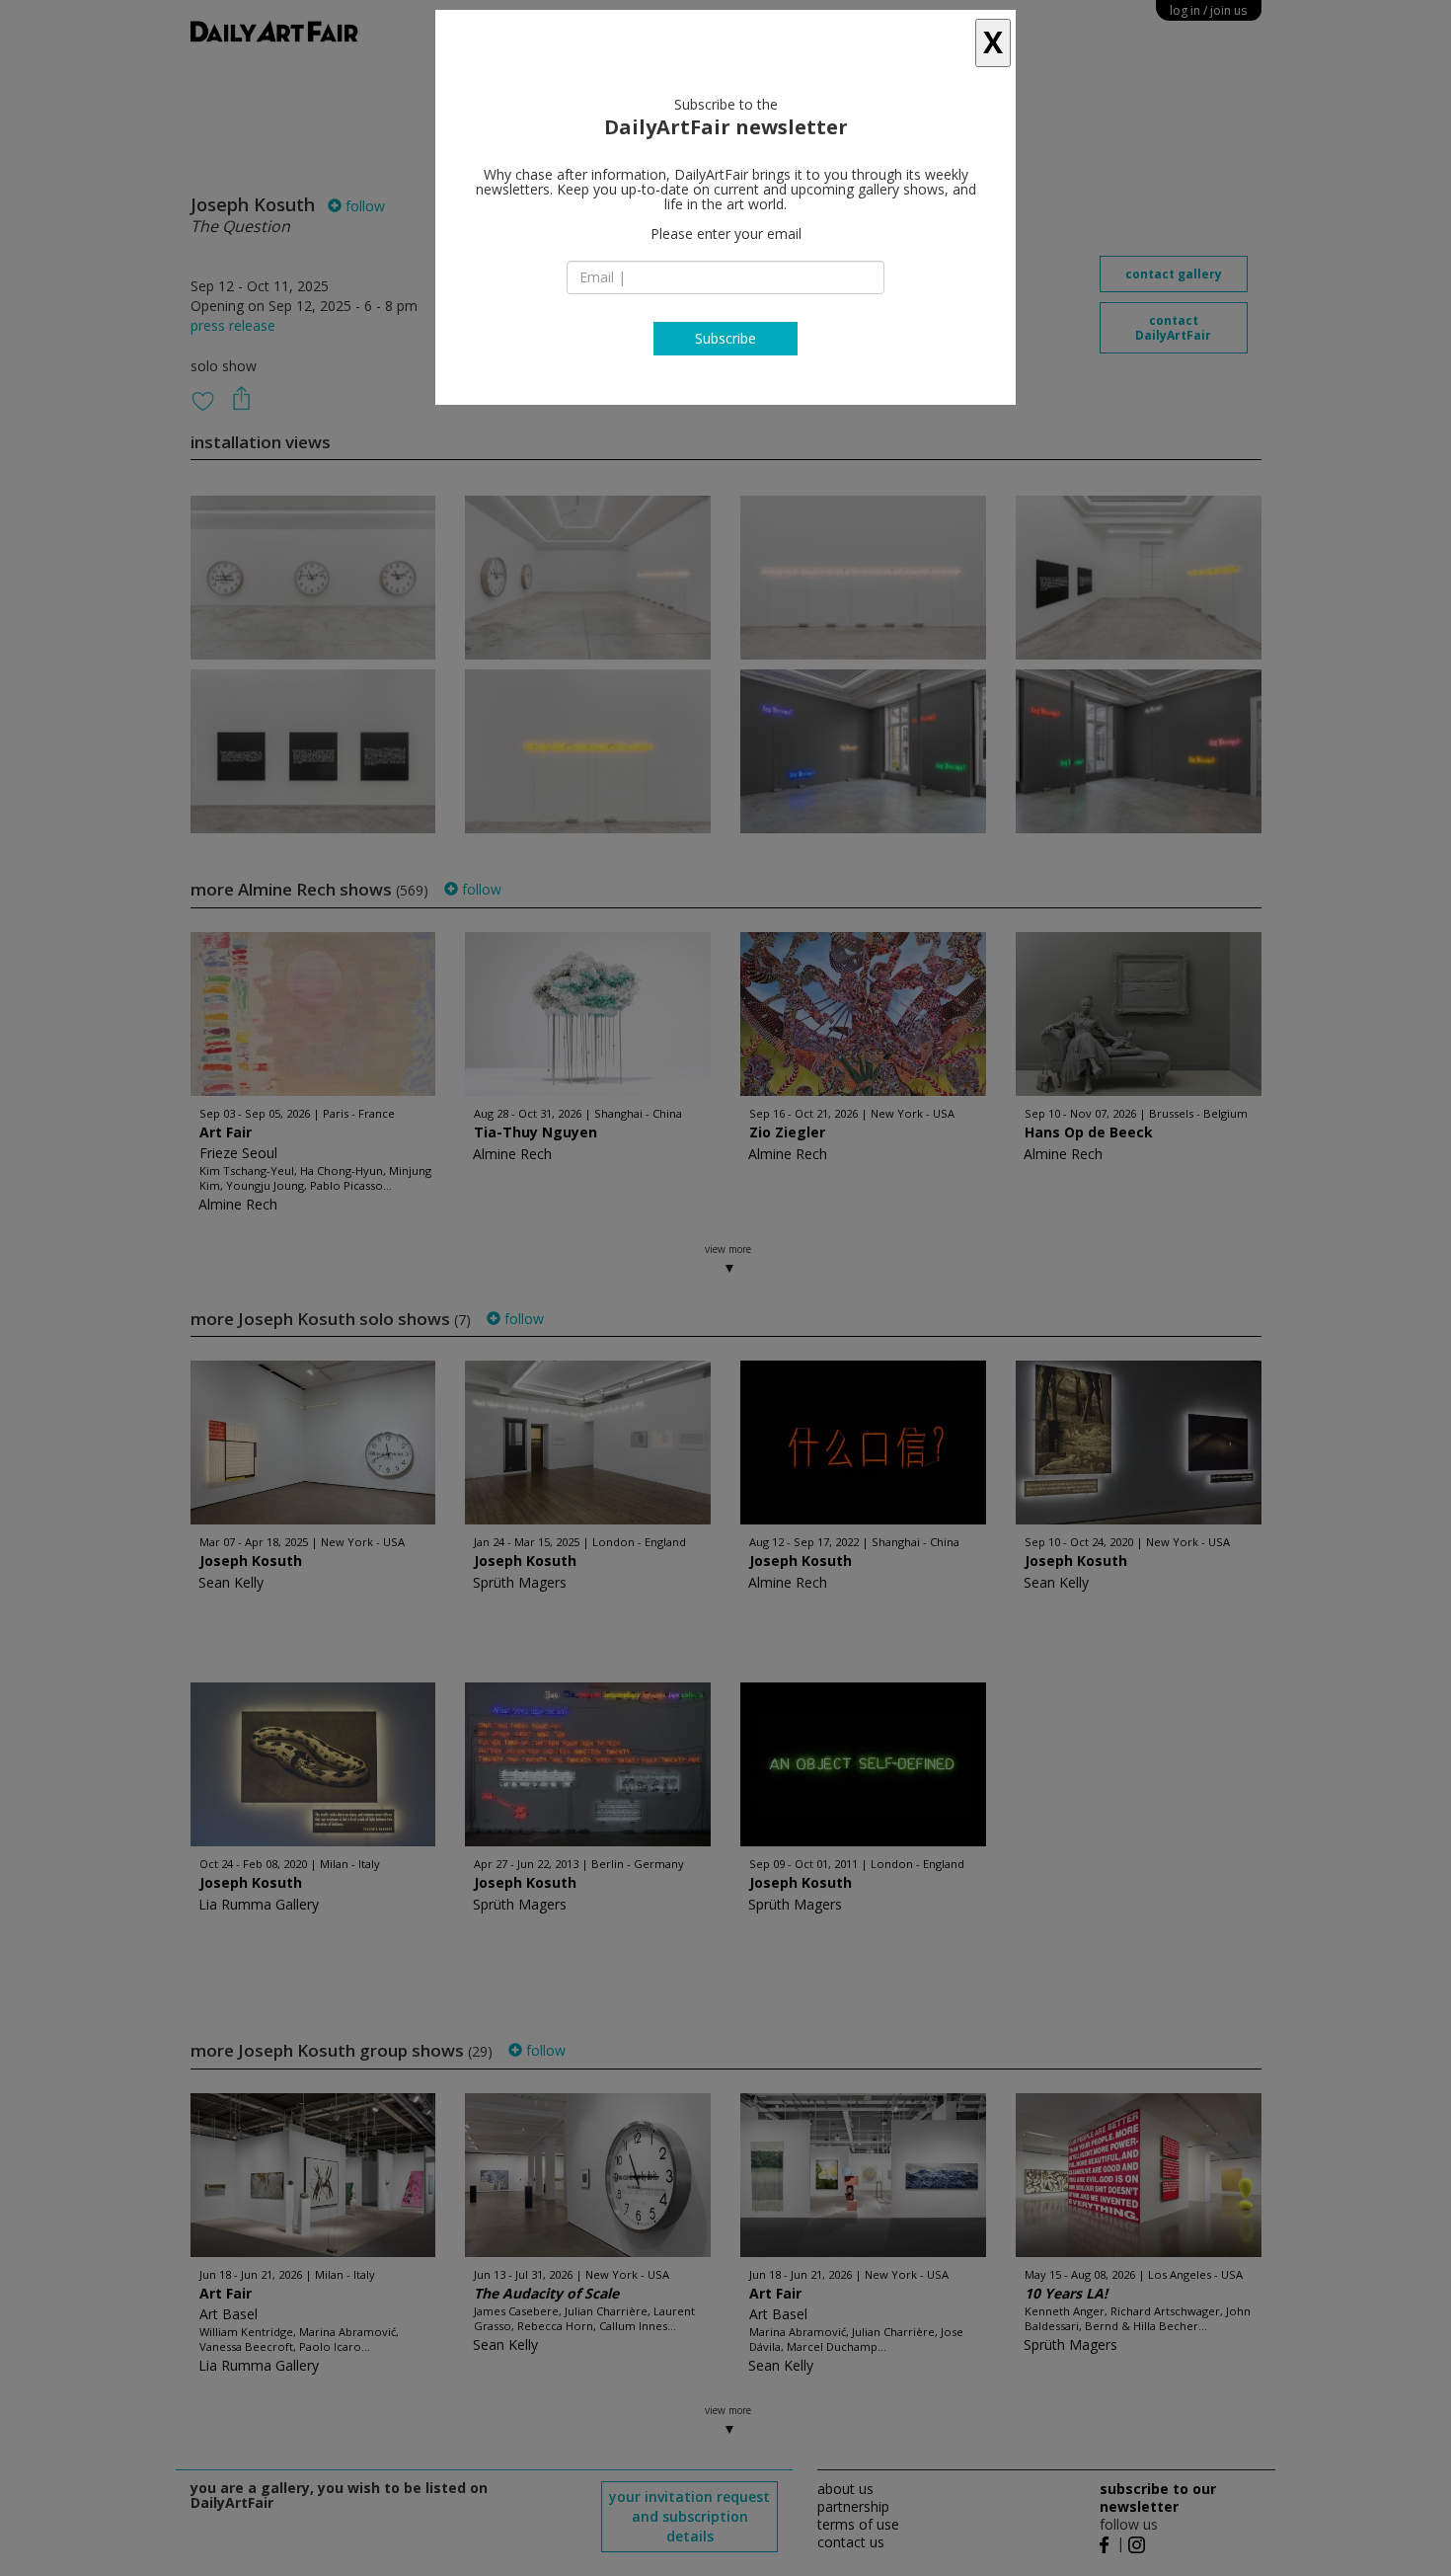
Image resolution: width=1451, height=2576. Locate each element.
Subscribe (725, 338)
